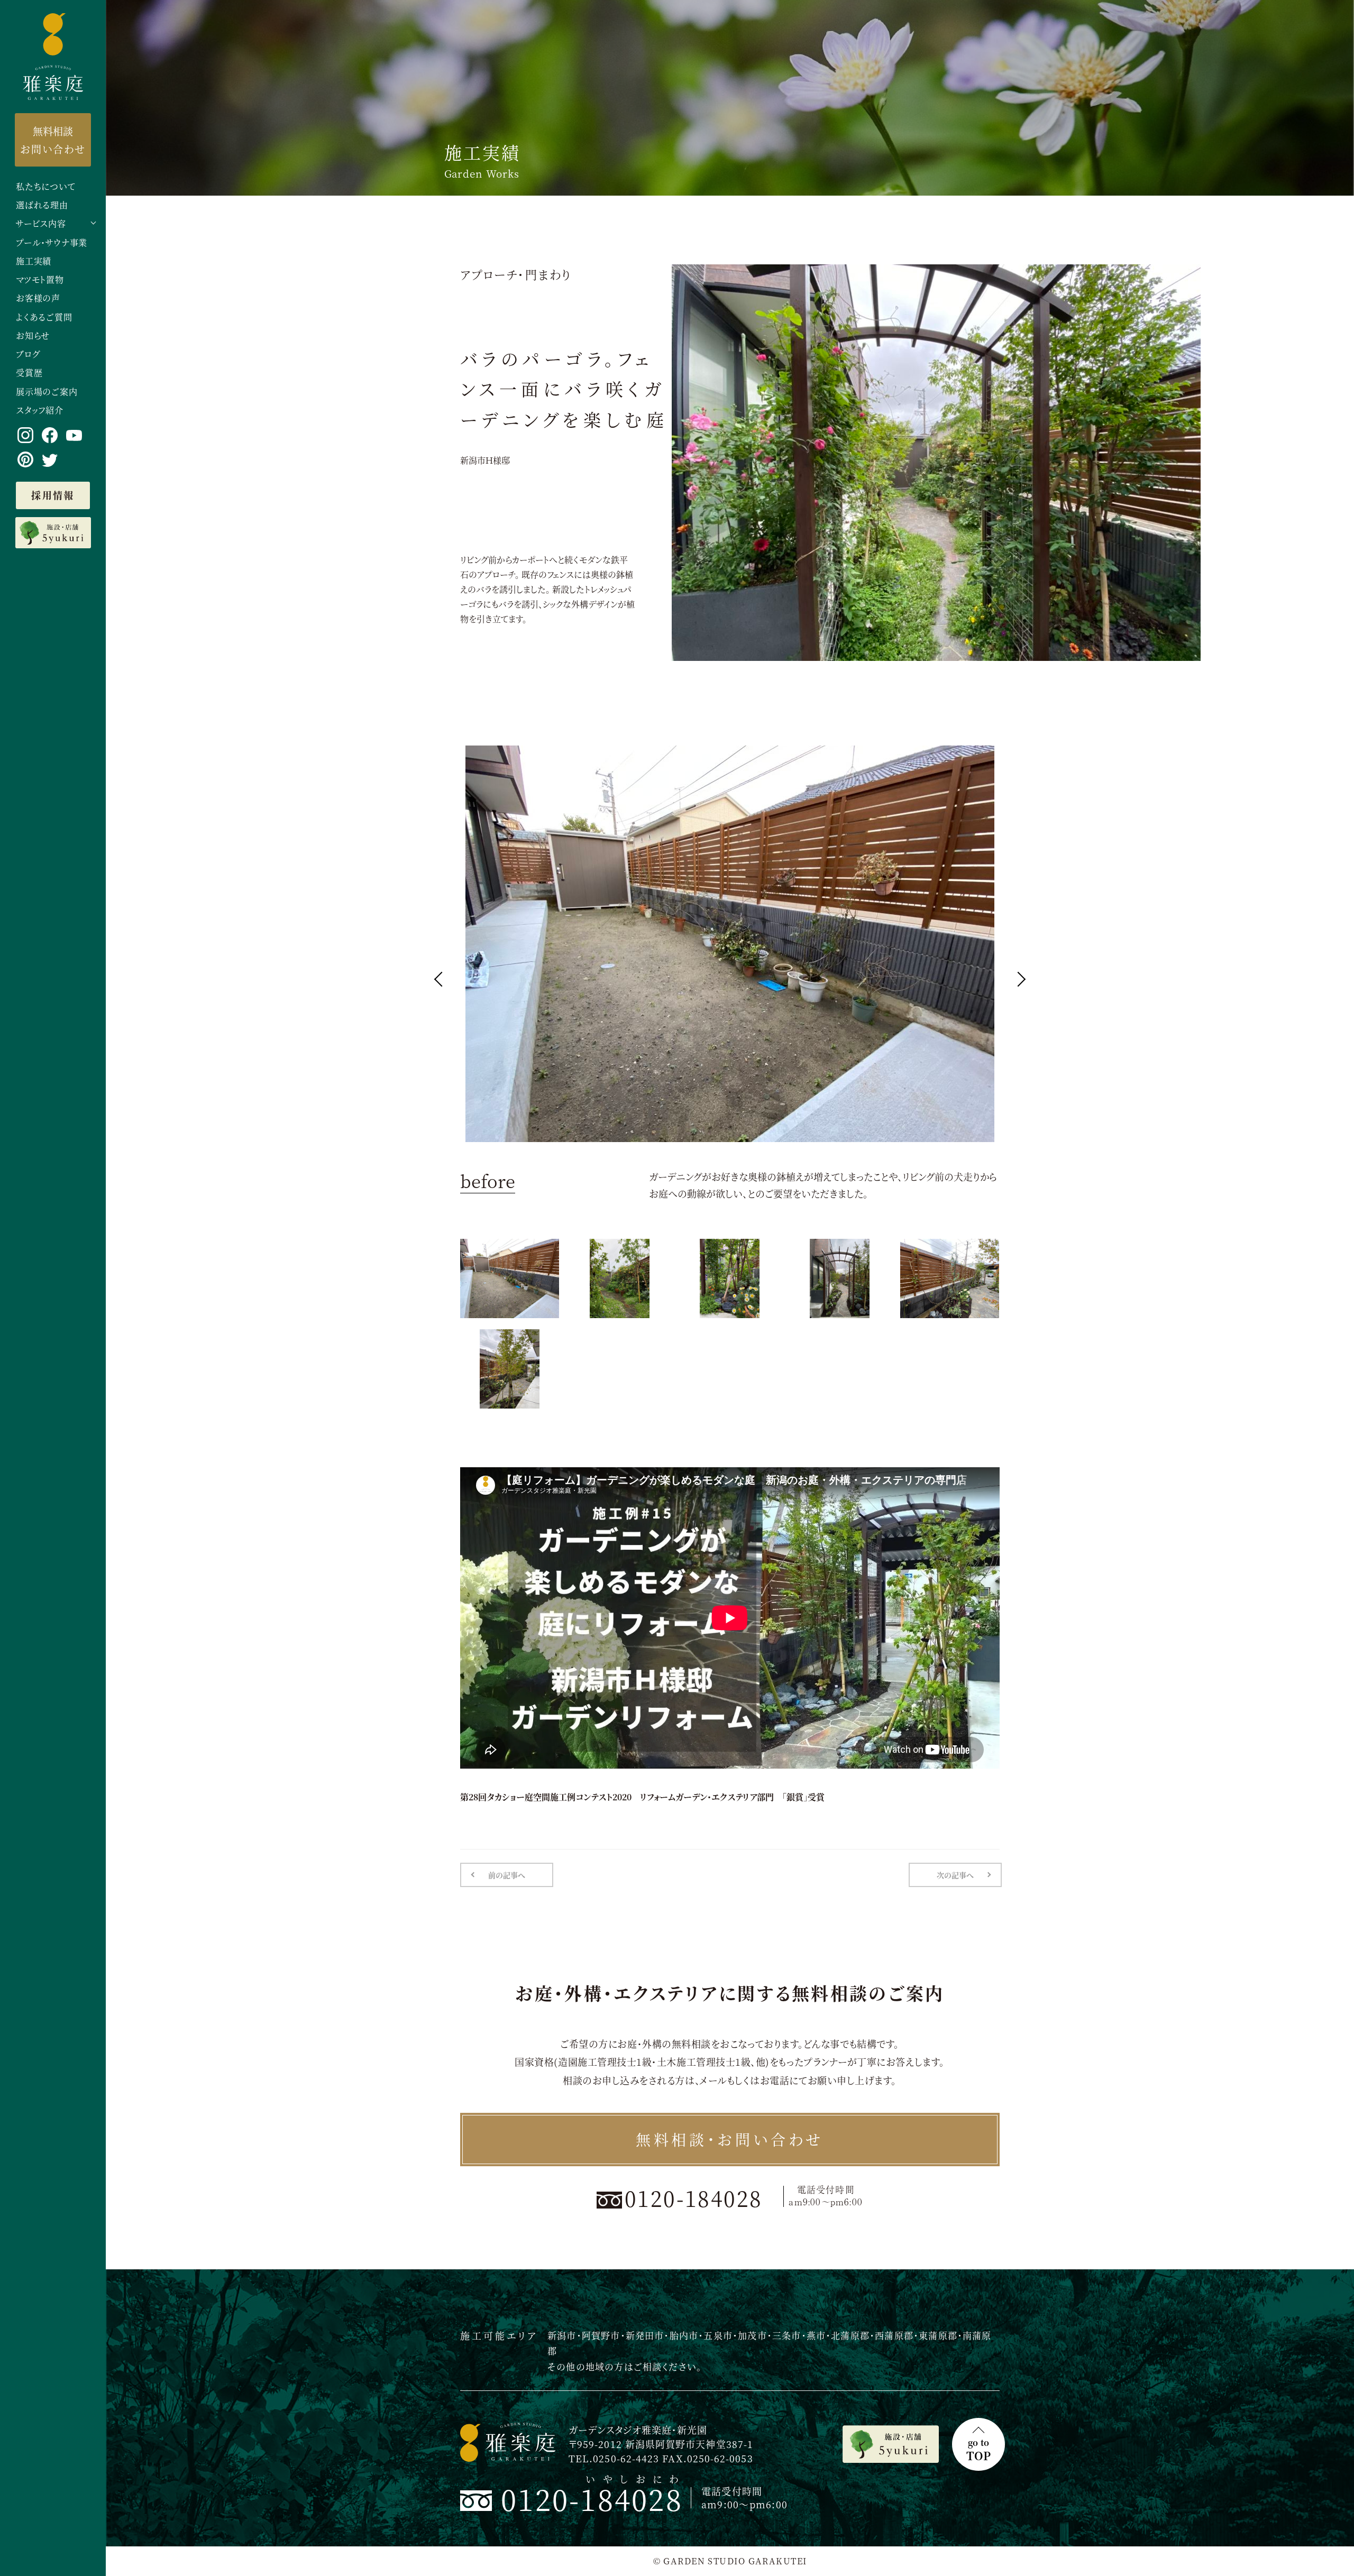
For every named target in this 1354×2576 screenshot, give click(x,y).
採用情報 (53, 495)
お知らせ (33, 336)
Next (1018, 979)
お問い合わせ (53, 140)
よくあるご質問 (44, 318)
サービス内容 (41, 224)
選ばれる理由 (42, 205)
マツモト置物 (40, 280)
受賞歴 (29, 373)
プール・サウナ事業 (52, 243)
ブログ (28, 355)
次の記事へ (955, 1875)
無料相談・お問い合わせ (730, 2139)
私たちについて (46, 187)
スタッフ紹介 (40, 411)
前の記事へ (507, 1875)
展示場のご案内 (47, 392)
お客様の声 (38, 298)
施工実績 (34, 261)
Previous (441, 979)
